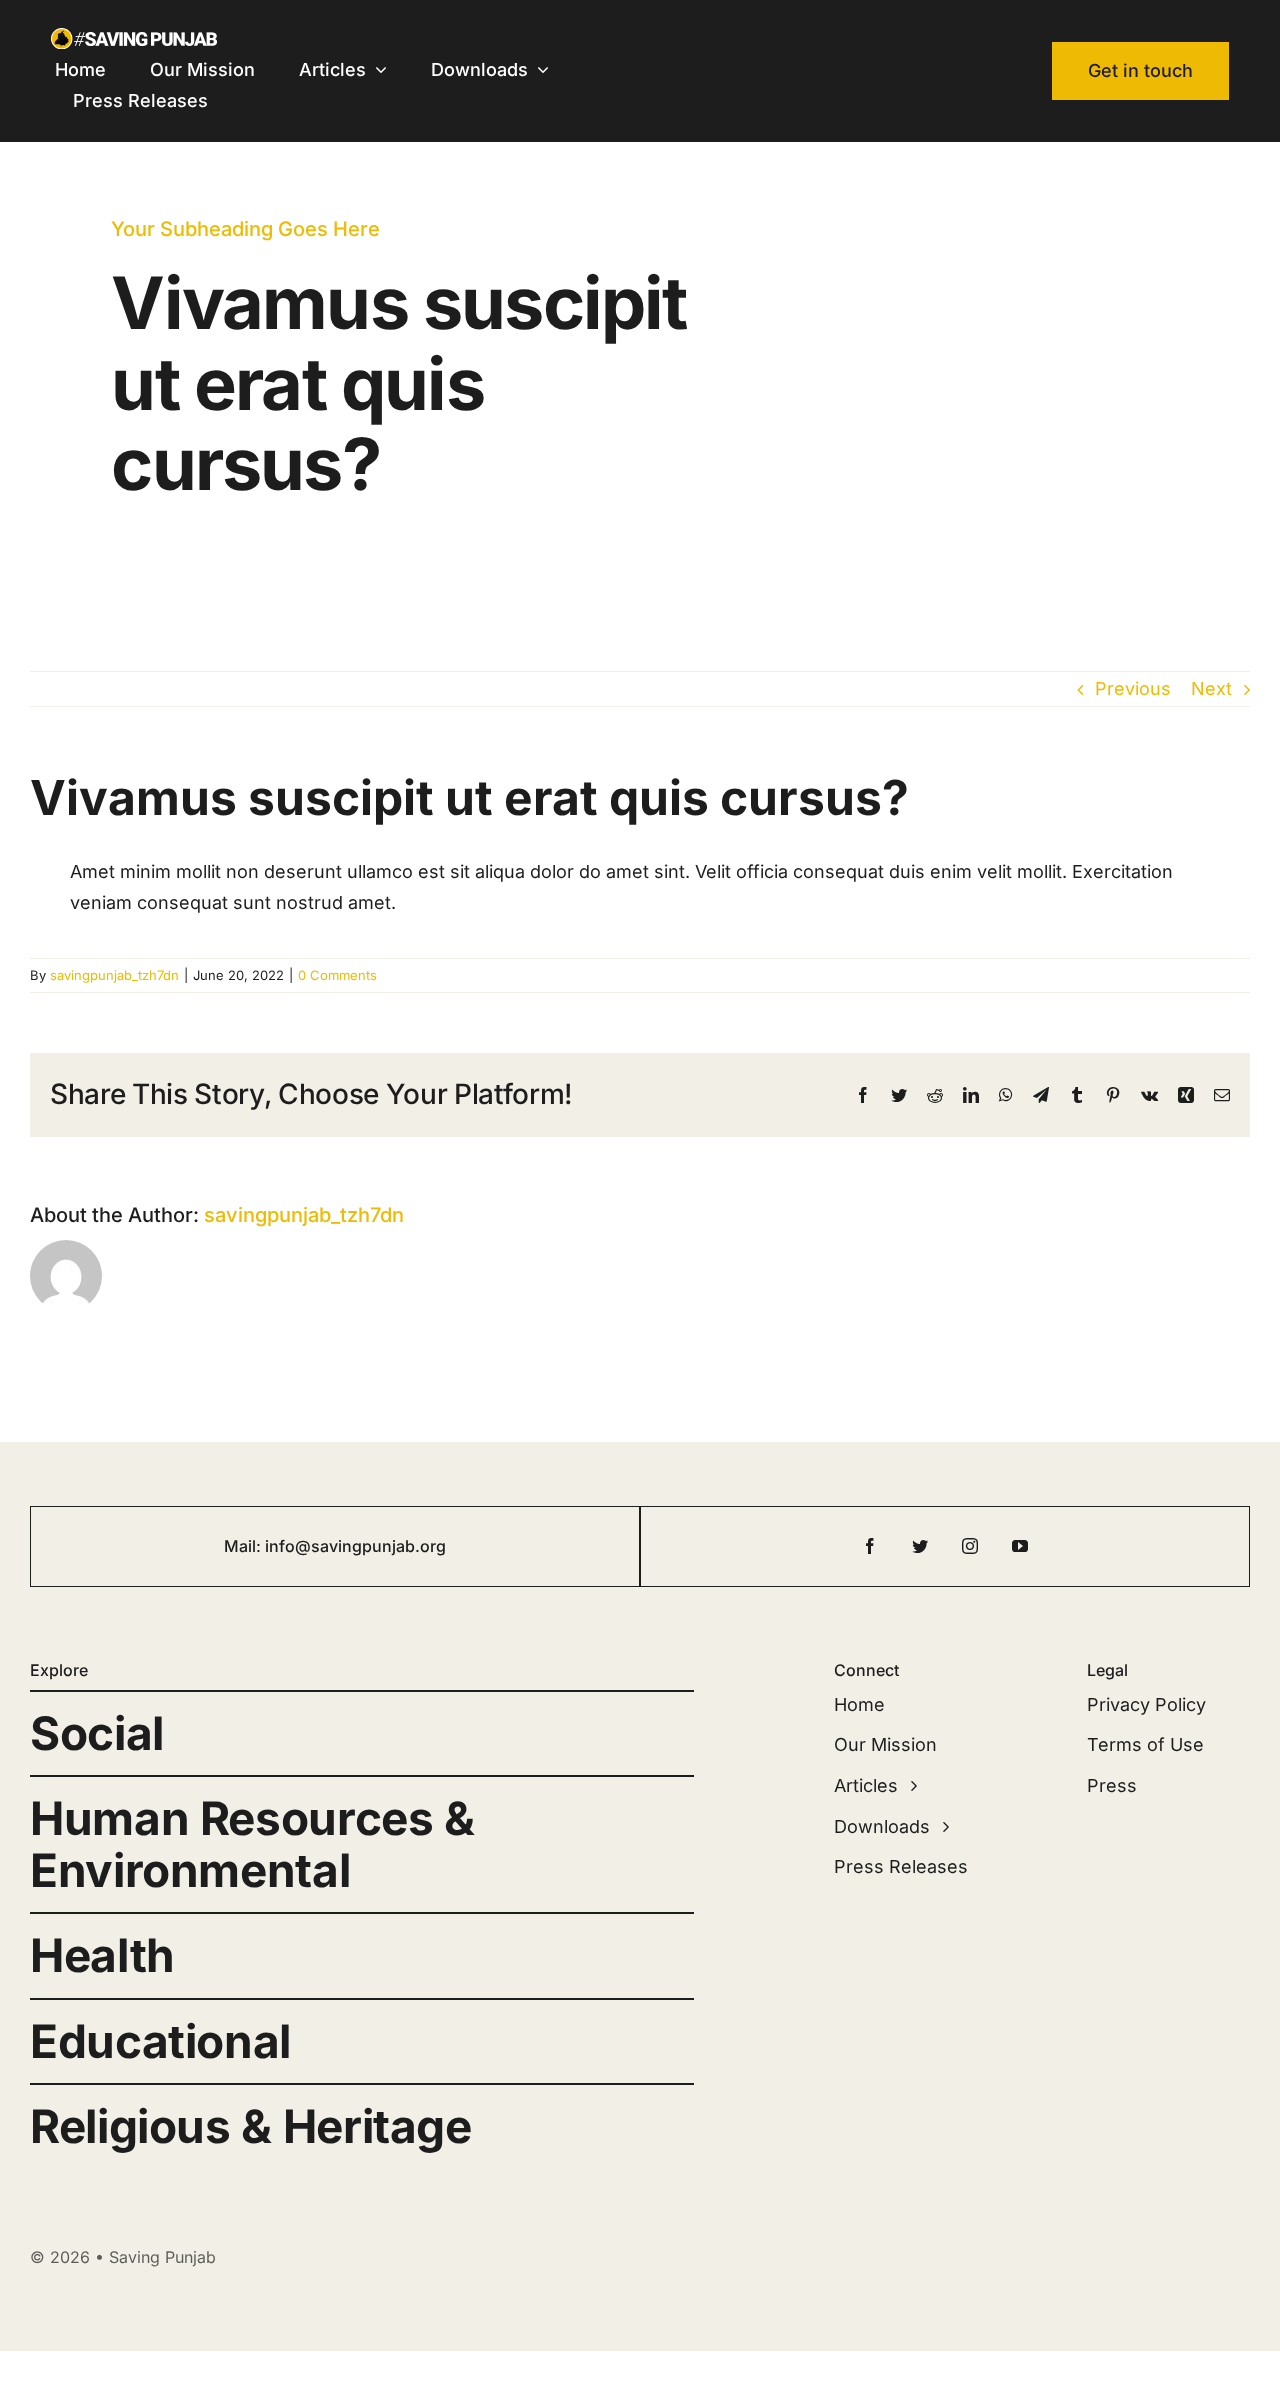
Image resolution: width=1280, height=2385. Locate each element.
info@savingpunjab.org (355, 1546)
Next (1211, 688)
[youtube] (1020, 1546)
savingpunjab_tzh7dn (114, 975)
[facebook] (870, 1546)
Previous (1133, 688)
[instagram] (970, 1546)
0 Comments (337, 975)
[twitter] (920, 1546)
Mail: (244, 1546)
